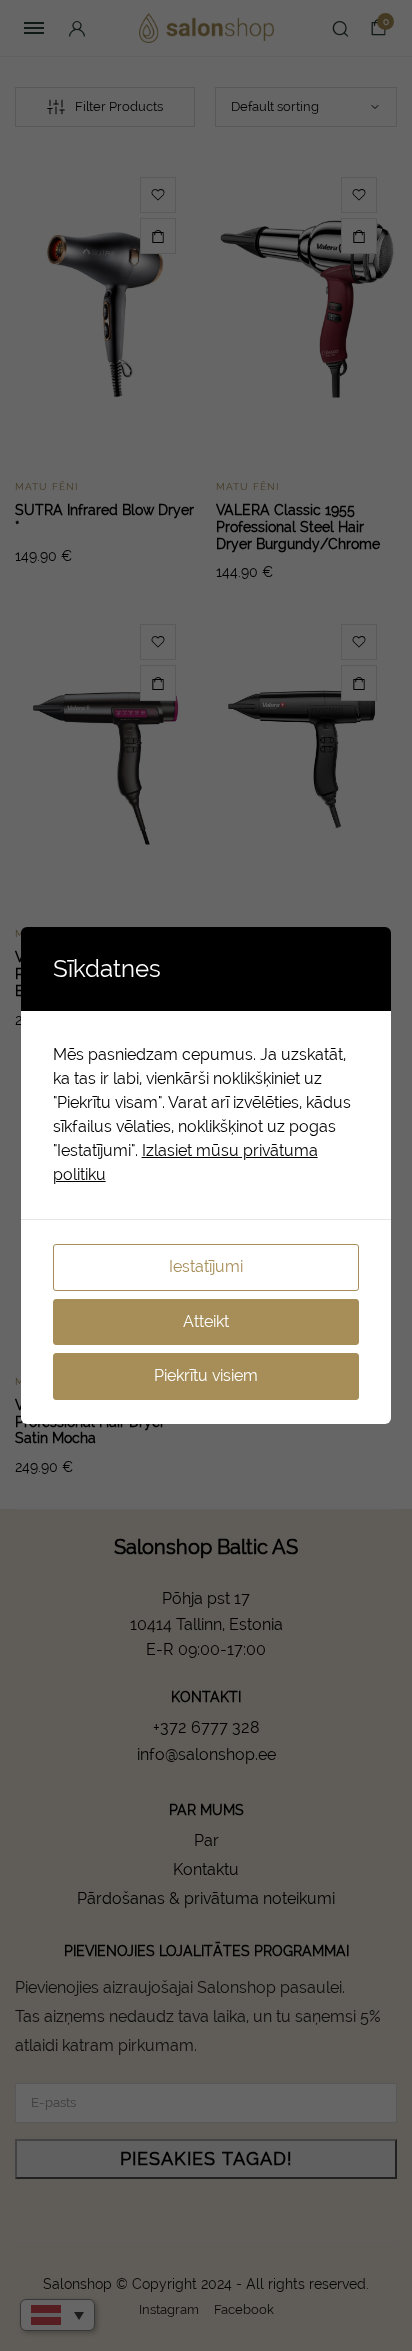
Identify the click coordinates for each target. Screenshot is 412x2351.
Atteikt (206, 1321)
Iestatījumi (206, 1266)
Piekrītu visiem (206, 1375)
